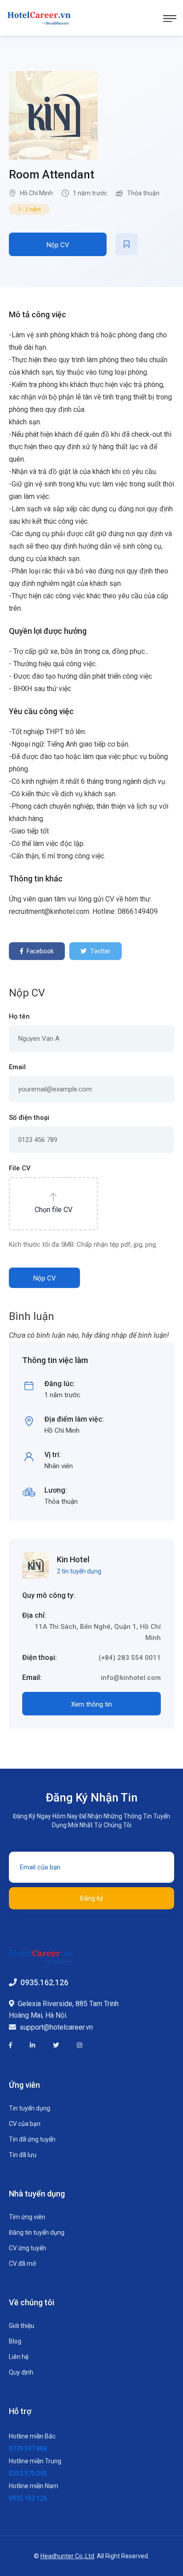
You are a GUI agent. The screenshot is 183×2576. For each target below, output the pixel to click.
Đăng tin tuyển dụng (37, 2232)
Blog (15, 2341)
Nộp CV (58, 245)
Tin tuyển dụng (30, 2108)
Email (17, 1067)
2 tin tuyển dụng (79, 1571)
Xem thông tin (91, 1704)
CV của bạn (25, 2124)
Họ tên (19, 1016)
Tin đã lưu (23, 2155)
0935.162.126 (44, 1982)
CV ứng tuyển (28, 2248)
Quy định (21, 2372)
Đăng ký (91, 1898)
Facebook (40, 951)
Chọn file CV (54, 1210)
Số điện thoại (29, 1118)
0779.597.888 (28, 2449)
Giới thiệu (22, 2326)
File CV (20, 1168)
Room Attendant (52, 174)
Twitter (100, 951)
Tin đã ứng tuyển (32, 2139)
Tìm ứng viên (27, 2217)
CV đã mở (22, 2264)
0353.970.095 (28, 2473)
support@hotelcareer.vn (56, 2027)
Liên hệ (19, 2357)
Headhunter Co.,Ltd (67, 2556)
